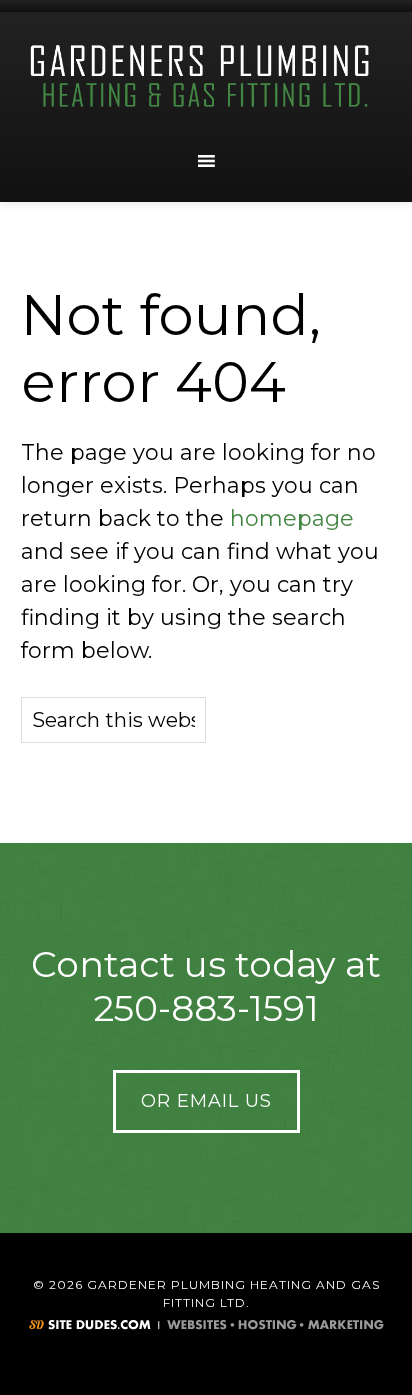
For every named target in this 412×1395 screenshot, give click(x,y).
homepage (292, 518)
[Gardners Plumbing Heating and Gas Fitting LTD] (206, 77)
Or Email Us (206, 1101)
